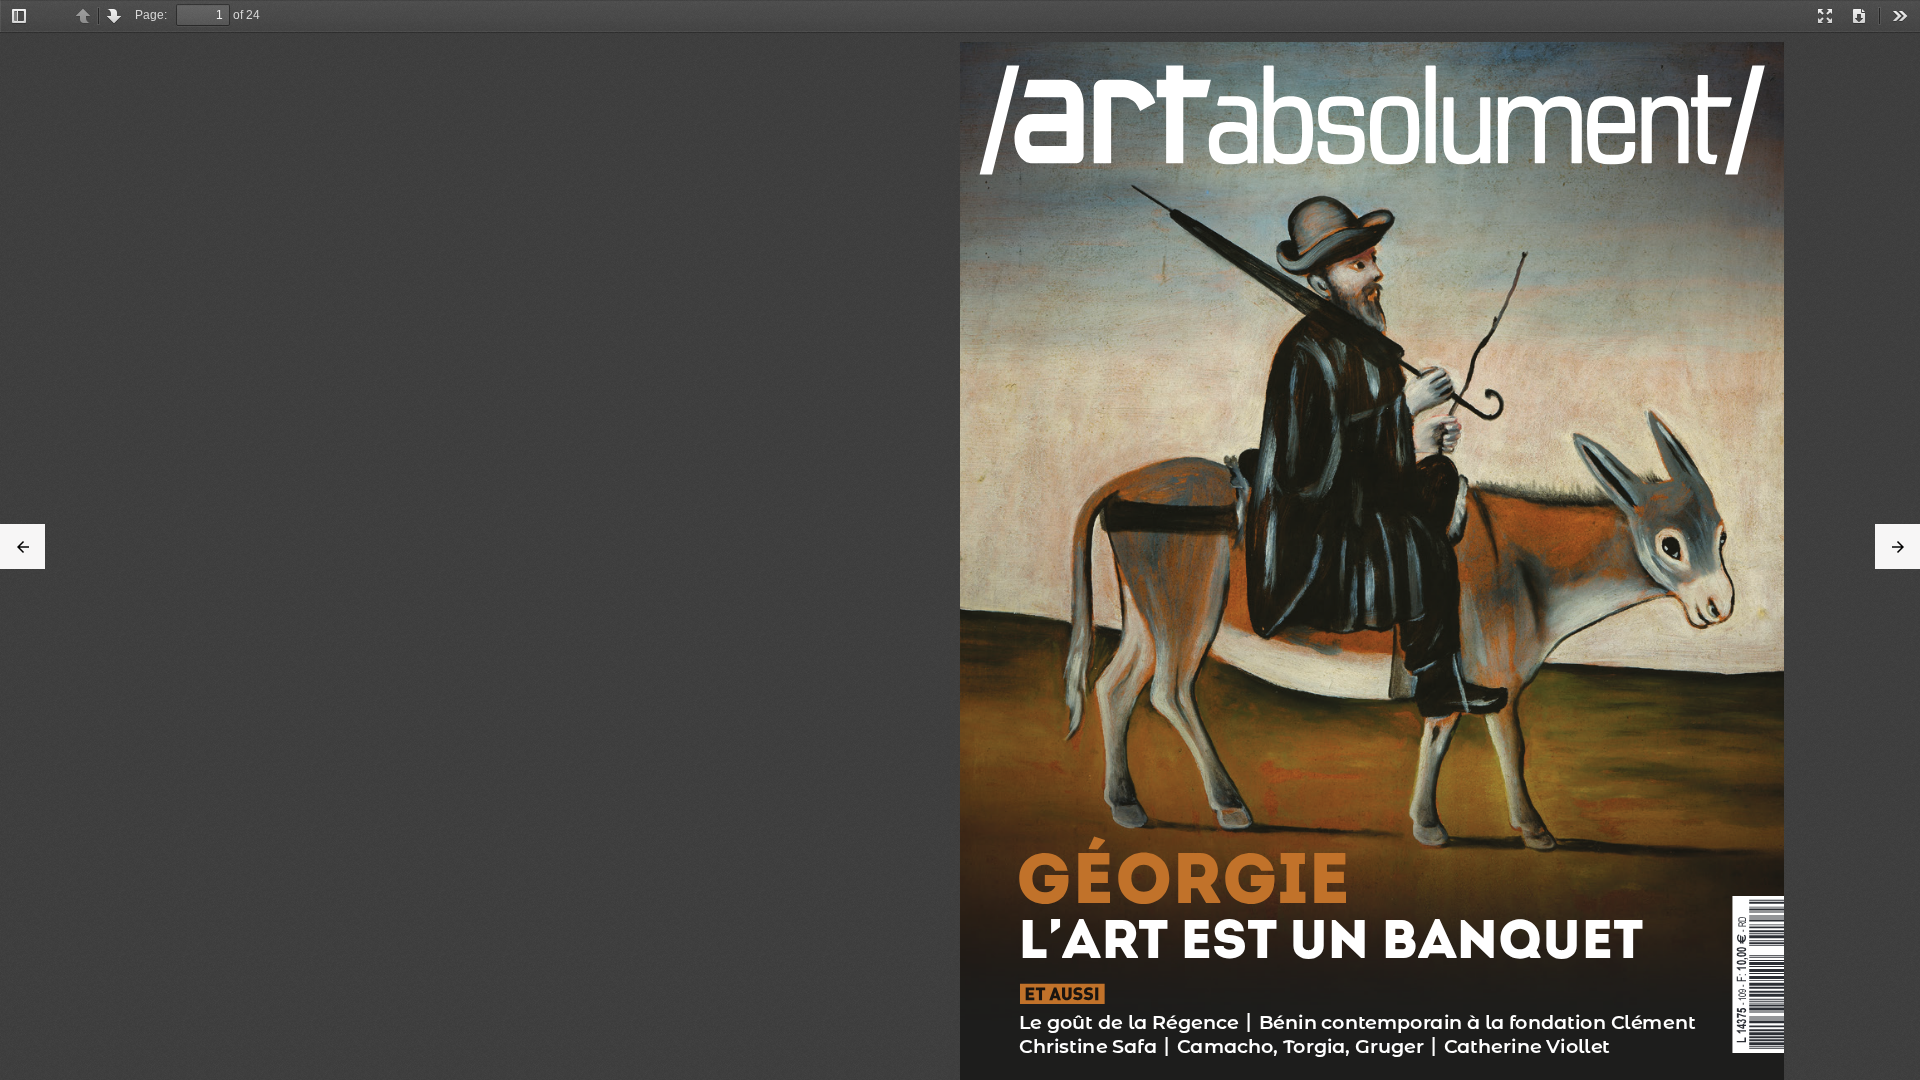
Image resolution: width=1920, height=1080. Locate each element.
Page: (151, 15)
